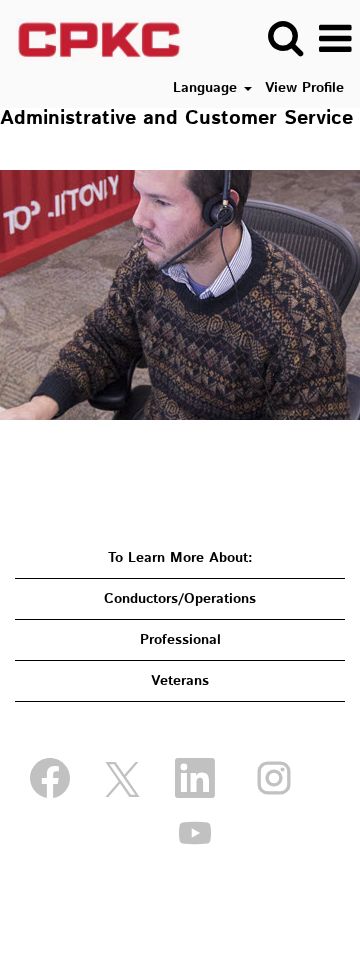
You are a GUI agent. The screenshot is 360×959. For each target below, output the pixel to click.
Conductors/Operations (180, 599)
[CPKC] (92, 39)
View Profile (304, 88)
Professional (180, 640)
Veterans (180, 681)
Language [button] (207, 88)
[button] (335, 39)
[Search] (285, 38)
